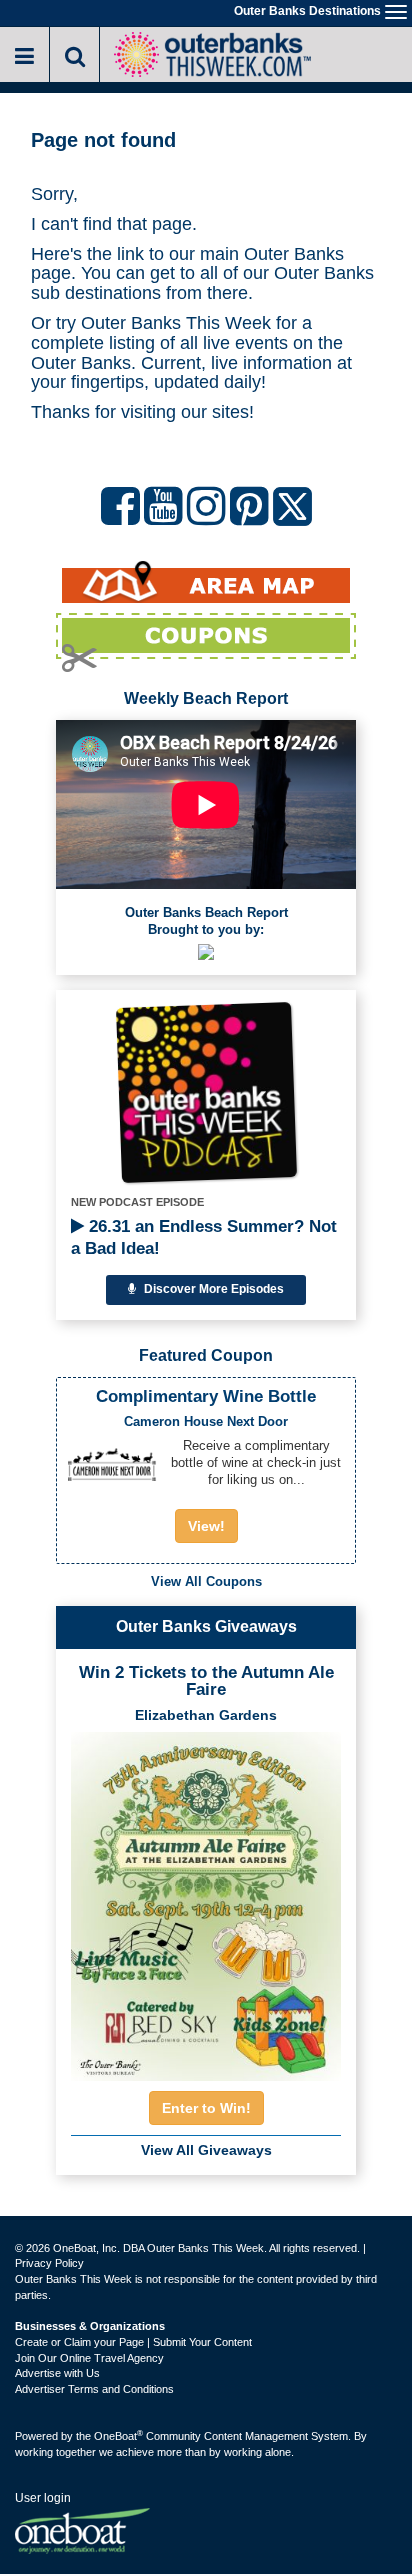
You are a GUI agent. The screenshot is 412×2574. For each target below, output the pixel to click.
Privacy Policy (49, 2263)
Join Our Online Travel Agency (89, 2358)
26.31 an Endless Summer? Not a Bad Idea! (204, 1237)
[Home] (212, 52)
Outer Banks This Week (176, 323)
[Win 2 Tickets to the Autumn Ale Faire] (206, 1900)
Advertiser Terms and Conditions (94, 2389)
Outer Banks (294, 254)
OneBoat (118, 2436)
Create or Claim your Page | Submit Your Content (133, 2342)
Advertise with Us (57, 2373)
